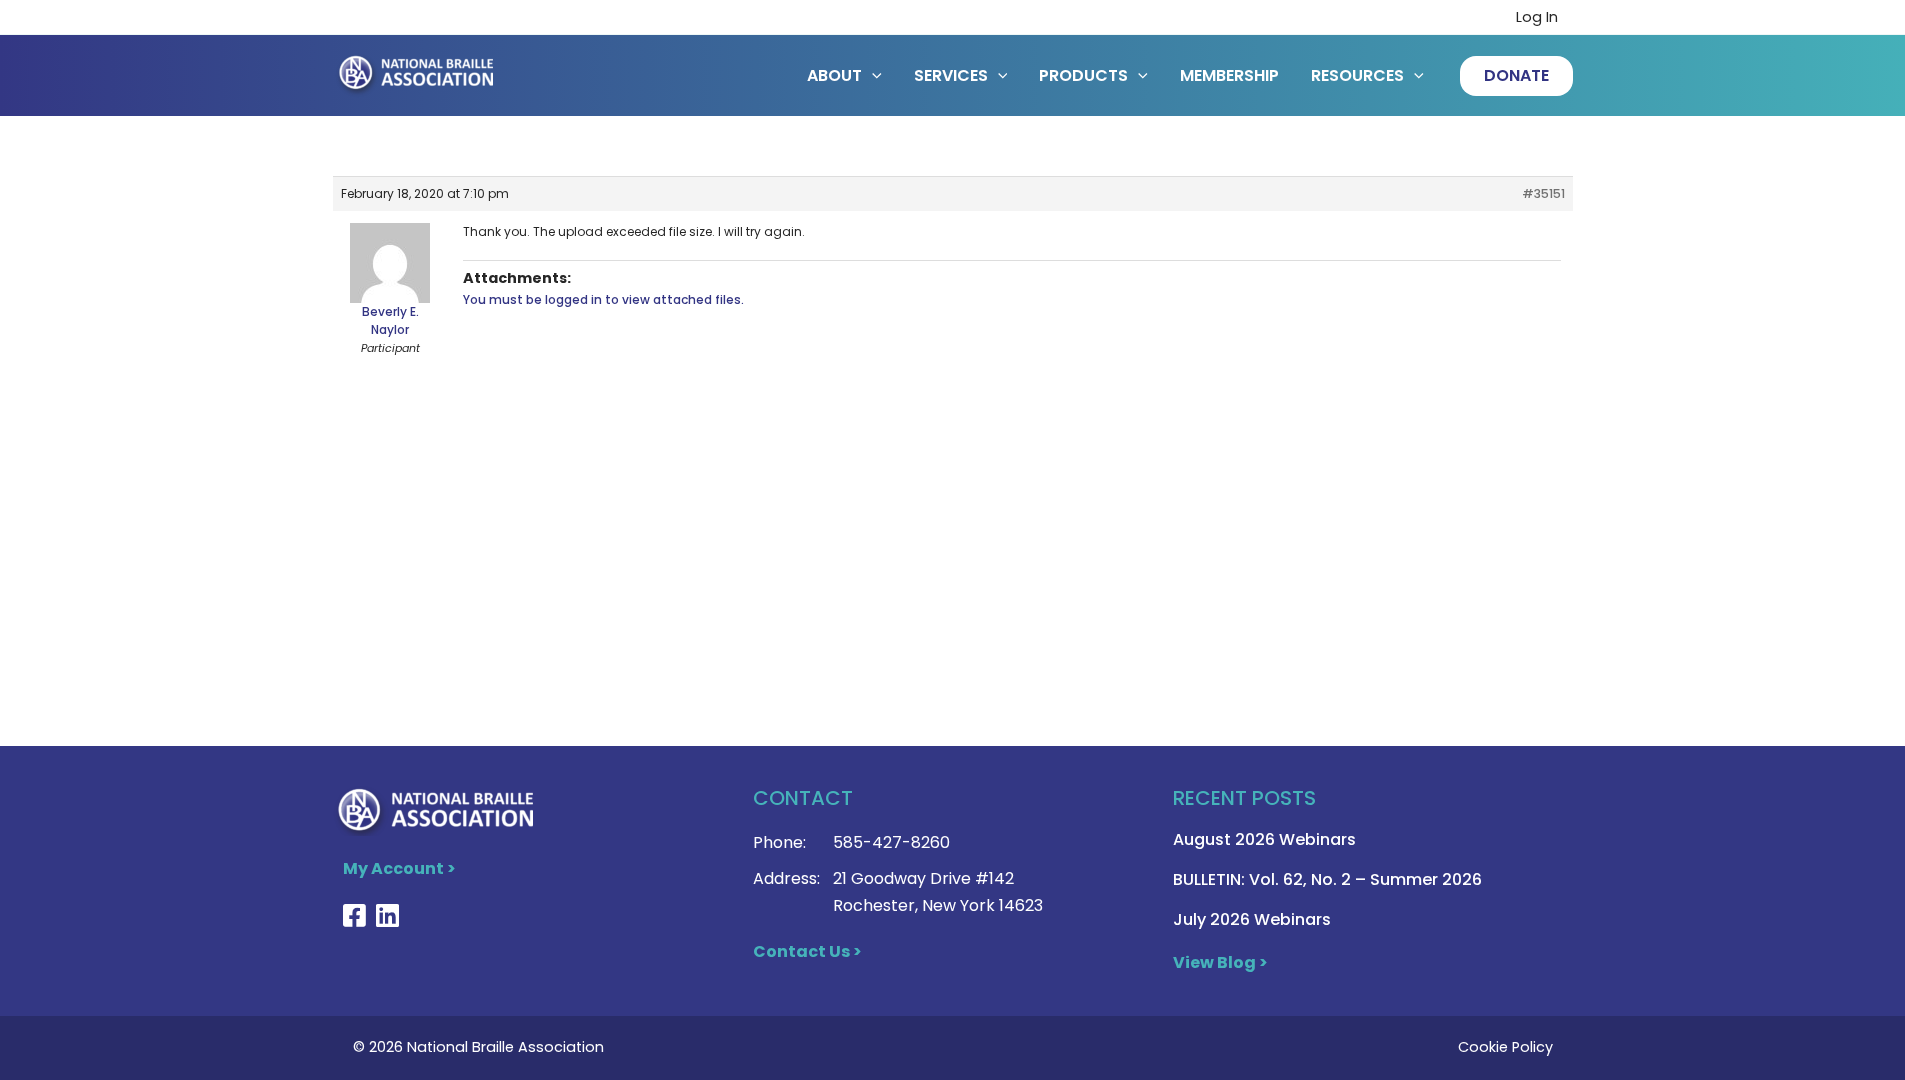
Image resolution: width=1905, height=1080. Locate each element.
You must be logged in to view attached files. (603, 299)
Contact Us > (807, 951)
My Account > (399, 868)
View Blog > (1220, 962)
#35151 (1543, 193)
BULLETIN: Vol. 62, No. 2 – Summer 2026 (1327, 879)
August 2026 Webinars (1264, 839)
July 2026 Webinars (1252, 919)
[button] (1516, 76)
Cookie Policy (1505, 1047)
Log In (1537, 17)
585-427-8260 (891, 842)
